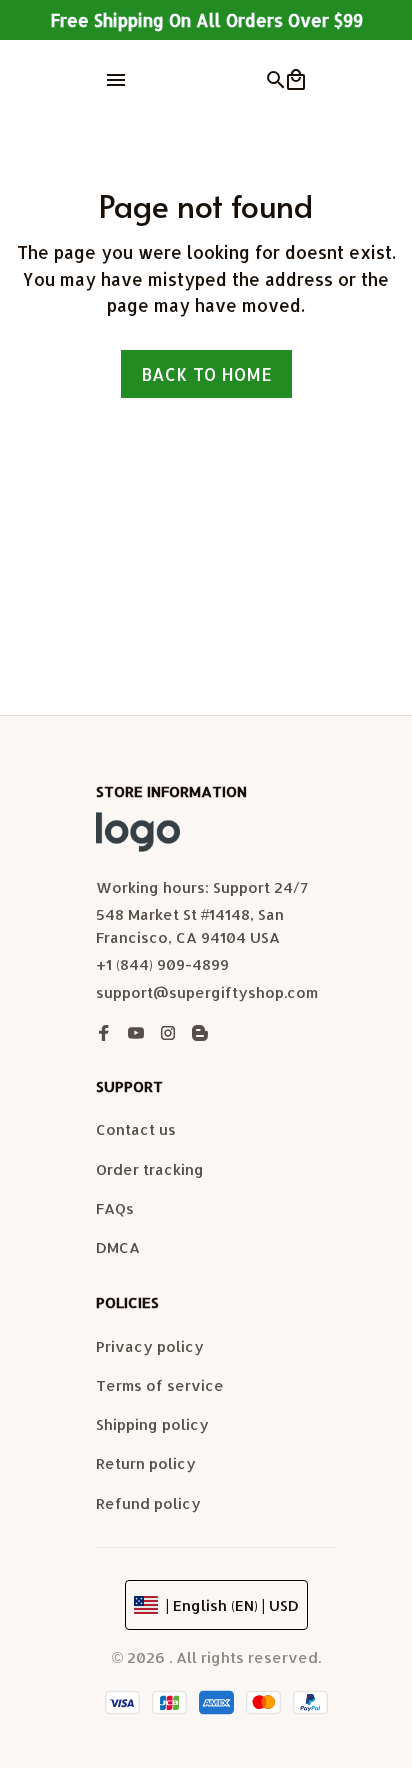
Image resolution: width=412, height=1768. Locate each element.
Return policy (146, 1463)
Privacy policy (150, 1346)
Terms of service (160, 1385)
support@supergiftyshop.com (207, 992)
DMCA (118, 1247)
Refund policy (148, 1503)
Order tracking (150, 1169)
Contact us (136, 1129)
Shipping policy (152, 1424)
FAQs (115, 1208)
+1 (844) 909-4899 (162, 964)
